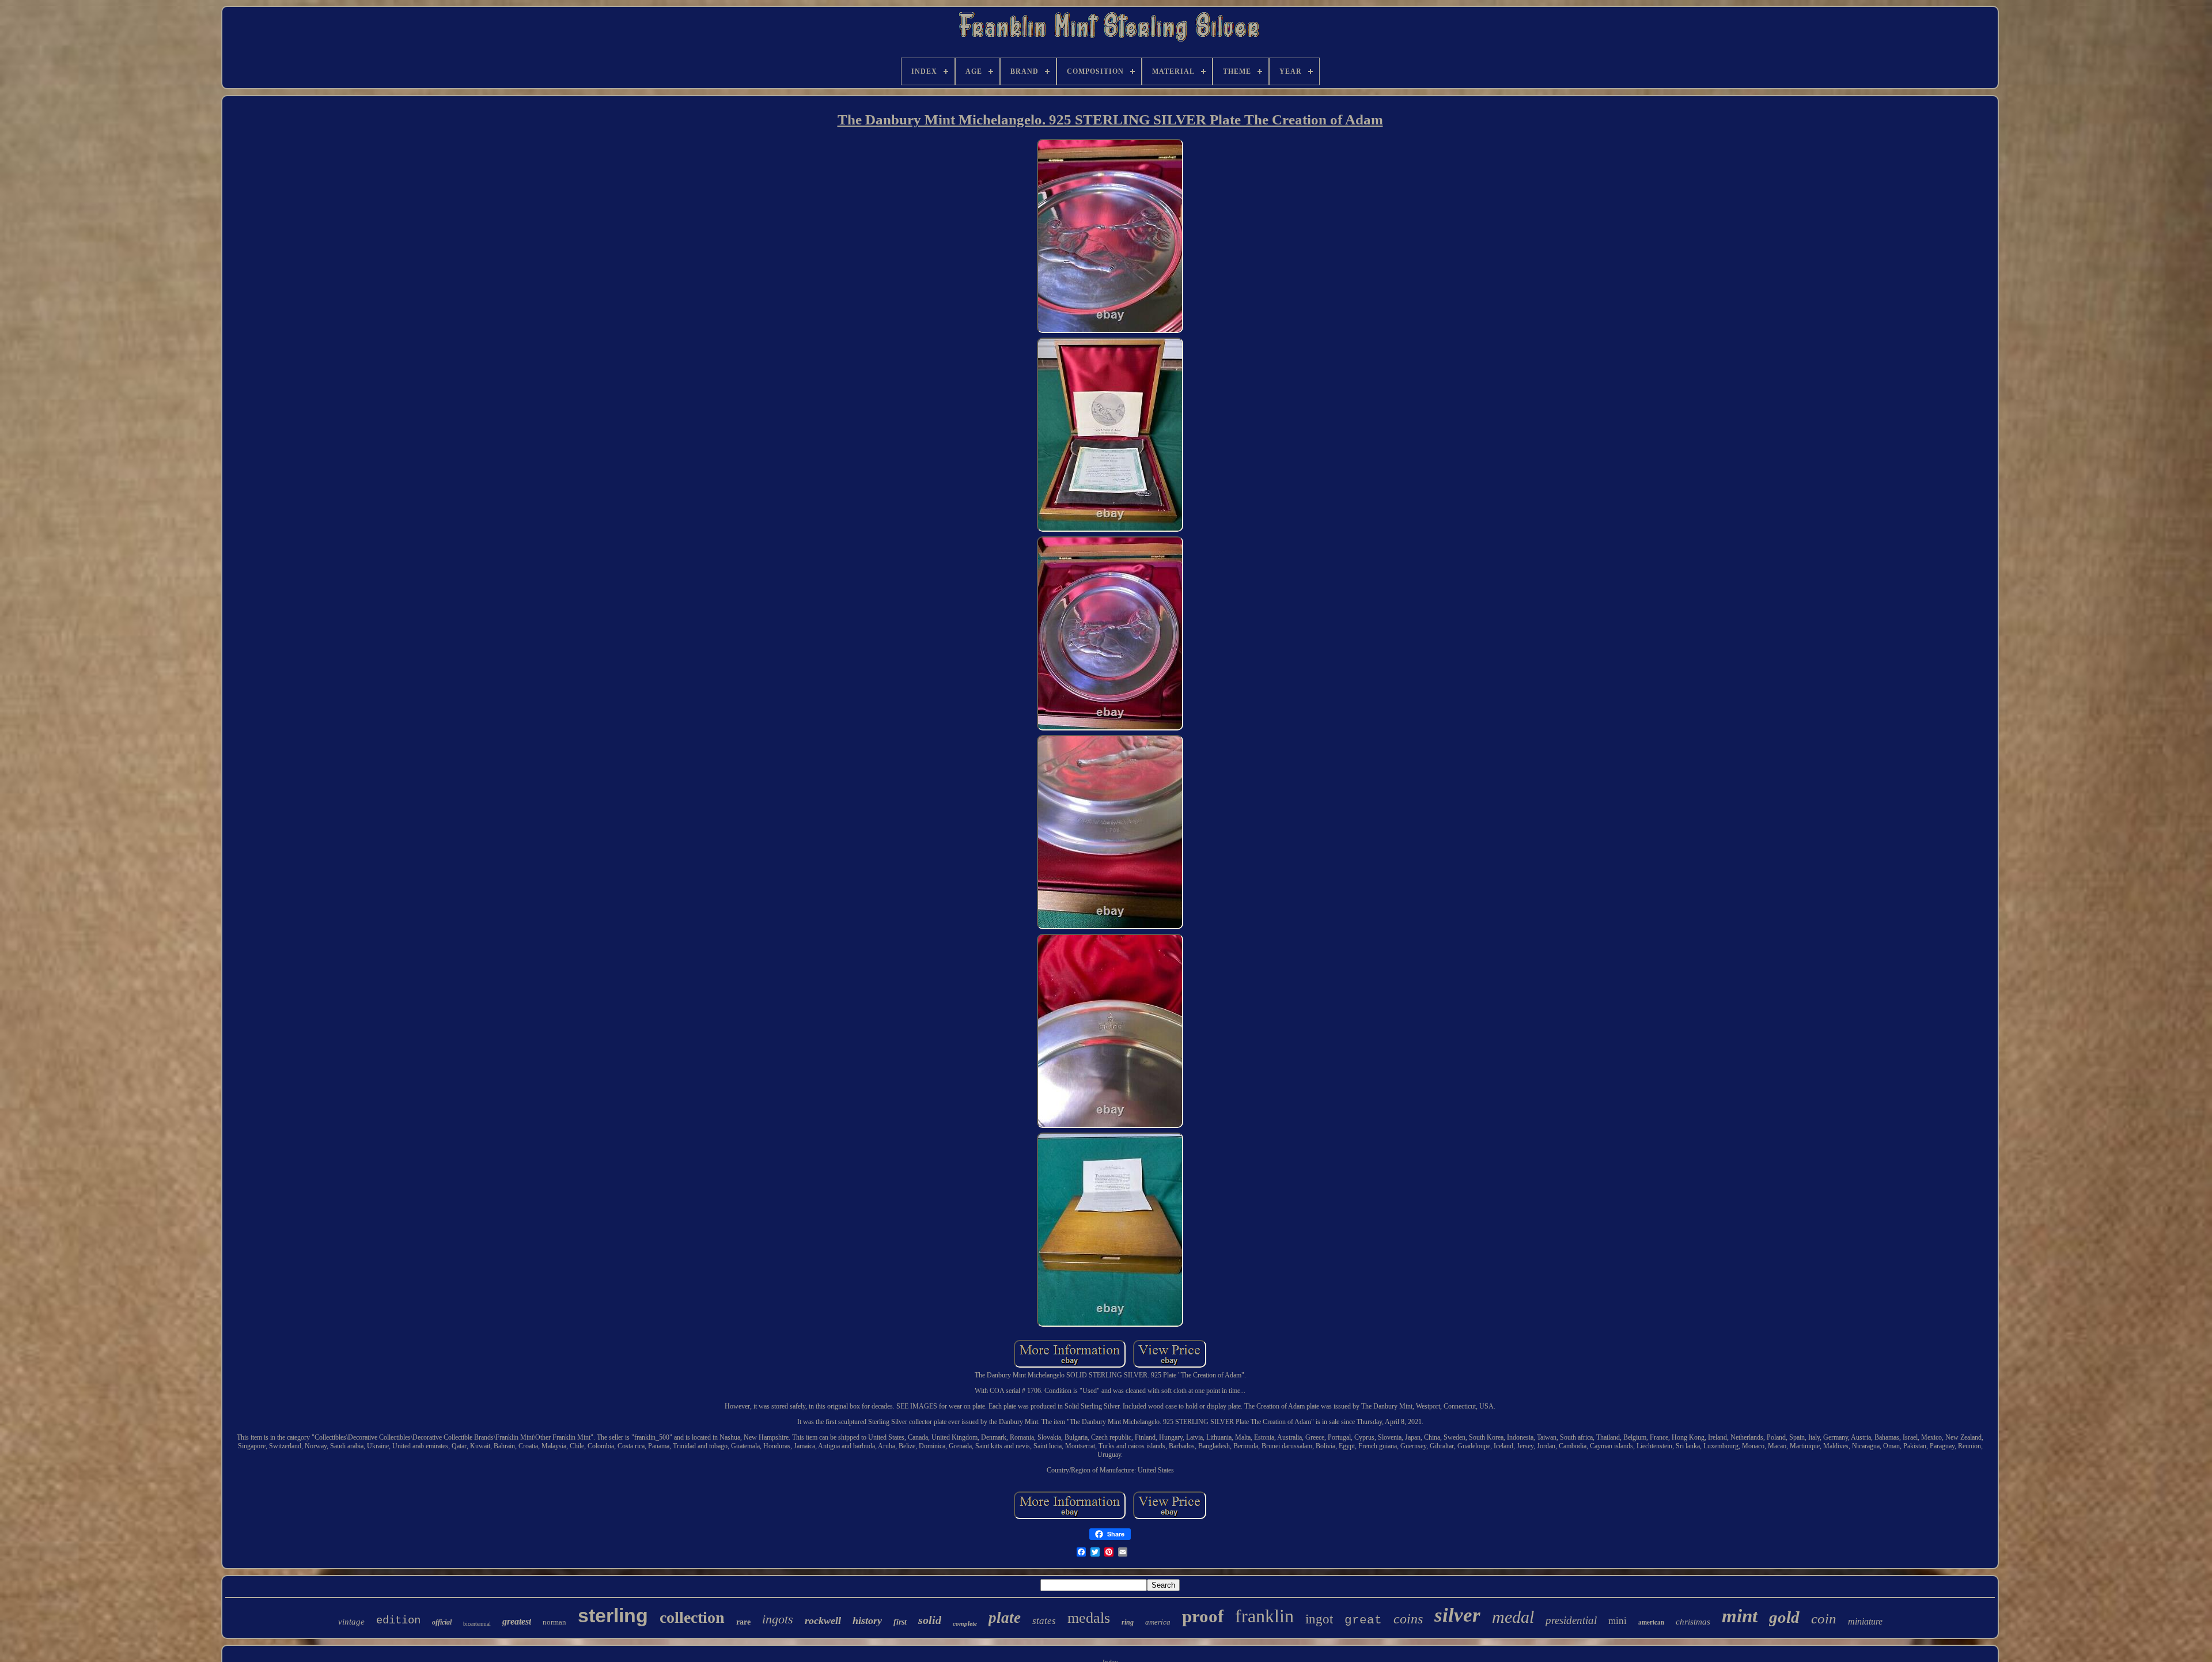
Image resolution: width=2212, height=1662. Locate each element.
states (1044, 1621)
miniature (1865, 1621)
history (867, 1621)
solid (930, 1620)
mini (1618, 1621)
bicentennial (477, 1624)
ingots (778, 1619)
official (442, 1622)
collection (692, 1617)
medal (1513, 1617)
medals (1089, 1618)
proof (1203, 1616)
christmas (1693, 1622)
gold (1784, 1617)
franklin (1264, 1616)
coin (1824, 1619)
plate (1005, 1618)
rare (743, 1622)
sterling (613, 1615)
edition (398, 1621)
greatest (517, 1621)
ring (1128, 1622)
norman (554, 1622)
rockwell (823, 1621)
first (900, 1622)
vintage (351, 1622)
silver (1457, 1615)
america (1158, 1622)
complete (965, 1623)
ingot (1319, 1619)
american (1651, 1622)
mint (1740, 1616)
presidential (1571, 1620)
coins (1408, 1619)
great (1363, 1620)
